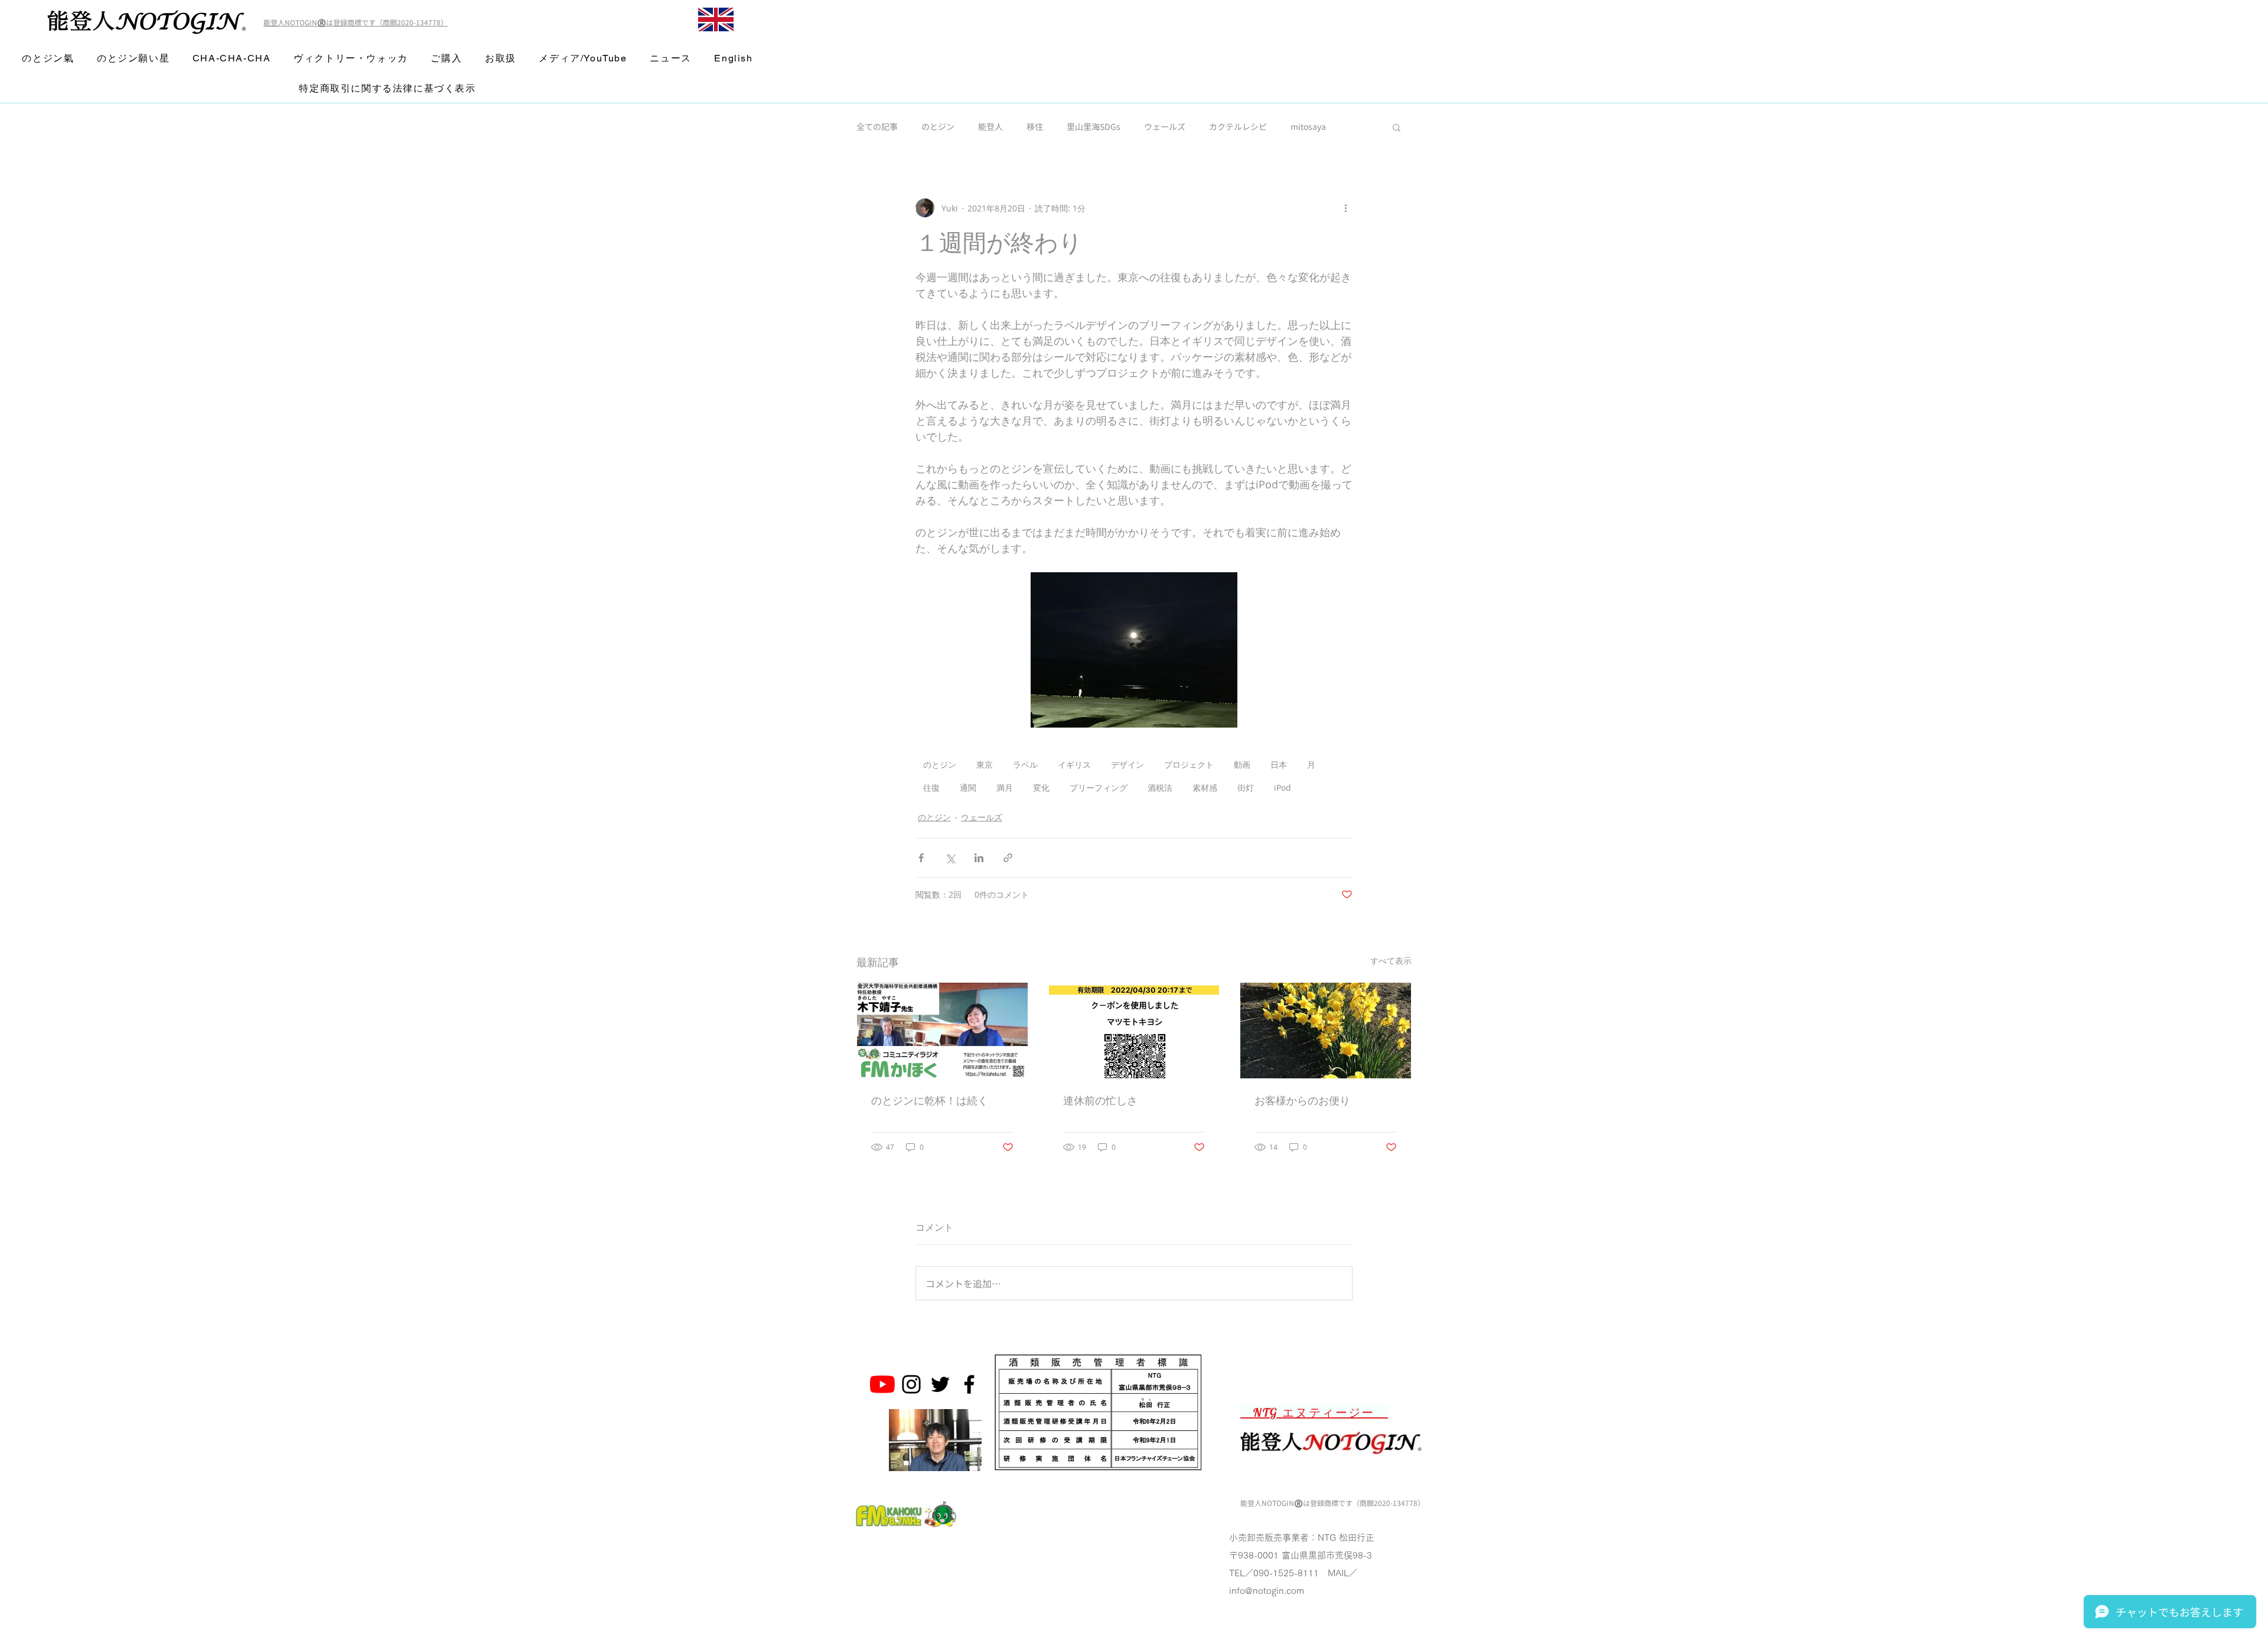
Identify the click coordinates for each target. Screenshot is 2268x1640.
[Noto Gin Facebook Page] (969, 1384)
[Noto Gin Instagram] (911, 1384)
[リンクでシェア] (1008, 858)
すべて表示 (1391, 961)
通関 (968, 788)
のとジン (938, 127)
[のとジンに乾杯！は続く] (942, 1031)
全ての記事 (877, 127)
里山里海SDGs (1094, 127)
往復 (931, 788)
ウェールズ (1165, 127)
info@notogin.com (1267, 1591)
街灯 (1246, 788)
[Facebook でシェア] (921, 858)
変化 (1041, 788)
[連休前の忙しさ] (1134, 1031)
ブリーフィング (1099, 788)
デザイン (1128, 764)
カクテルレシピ (1238, 127)
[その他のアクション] (1345, 208)
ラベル (1025, 764)
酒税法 (1160, 788)
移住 (1035, 127)
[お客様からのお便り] (1326, 1031)
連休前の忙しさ (1100, 1101)
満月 (1005, 788)
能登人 (990, 127)
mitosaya (1308, 127)
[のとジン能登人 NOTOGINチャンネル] (882, 1384)
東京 (985, 764)
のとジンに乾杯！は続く (930, 1101)
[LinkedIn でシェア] (979, 858)
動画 (1242, 764)
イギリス (1074, 764)
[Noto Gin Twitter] (940, 1384)
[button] (1397, 127)
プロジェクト (1189, 764)
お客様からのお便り (1302, 1101)
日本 (1279, 764)
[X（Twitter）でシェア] (950, 858)
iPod (1283, 788)
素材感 (1205, 788)
